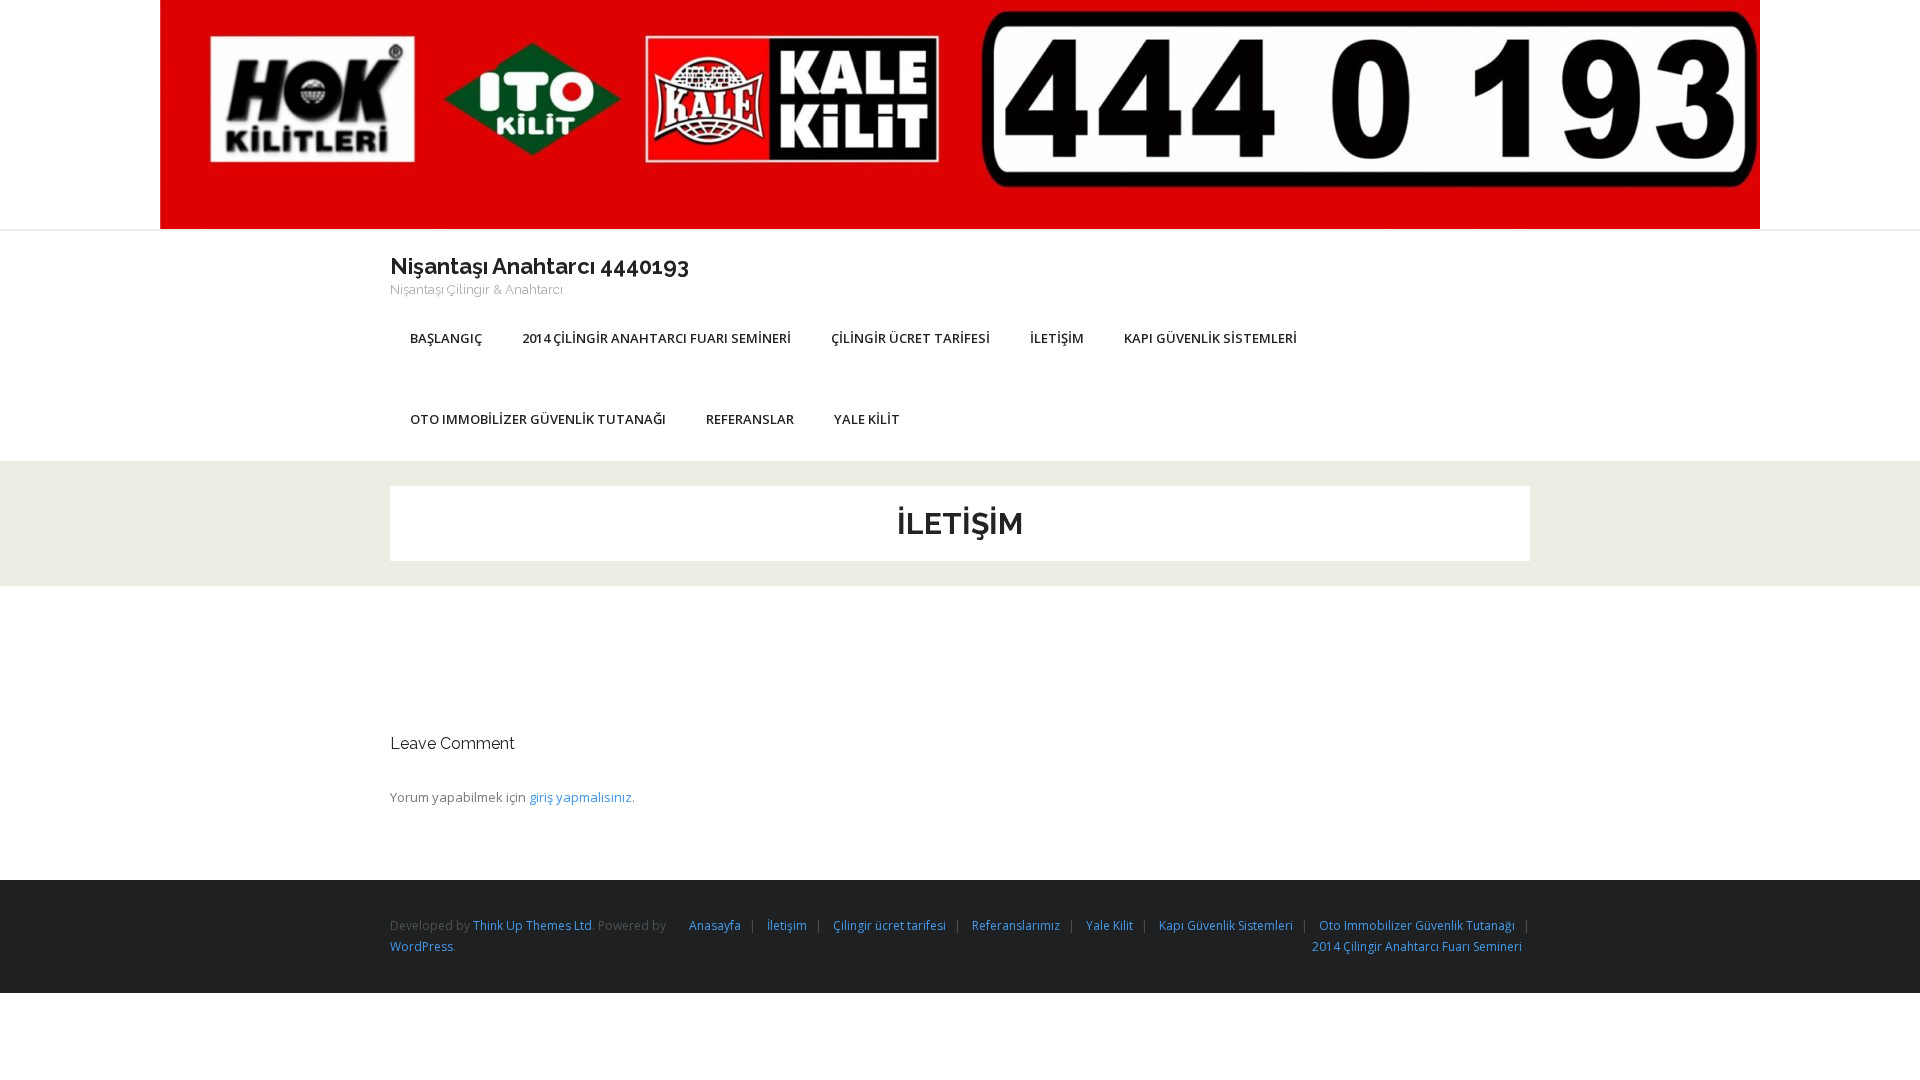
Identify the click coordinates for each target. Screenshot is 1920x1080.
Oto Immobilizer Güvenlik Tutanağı (1417, 925)
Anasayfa (715, 925)
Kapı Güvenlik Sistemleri (1226, 925)
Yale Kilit (1109, 925)
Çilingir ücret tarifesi (889, 925)
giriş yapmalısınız (580, 797)
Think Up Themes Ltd (532, 925)
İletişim (787, 925)
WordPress (421, 946)
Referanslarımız (1016, 925)
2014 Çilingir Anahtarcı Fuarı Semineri (1417, 946)
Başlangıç (446, 338)
